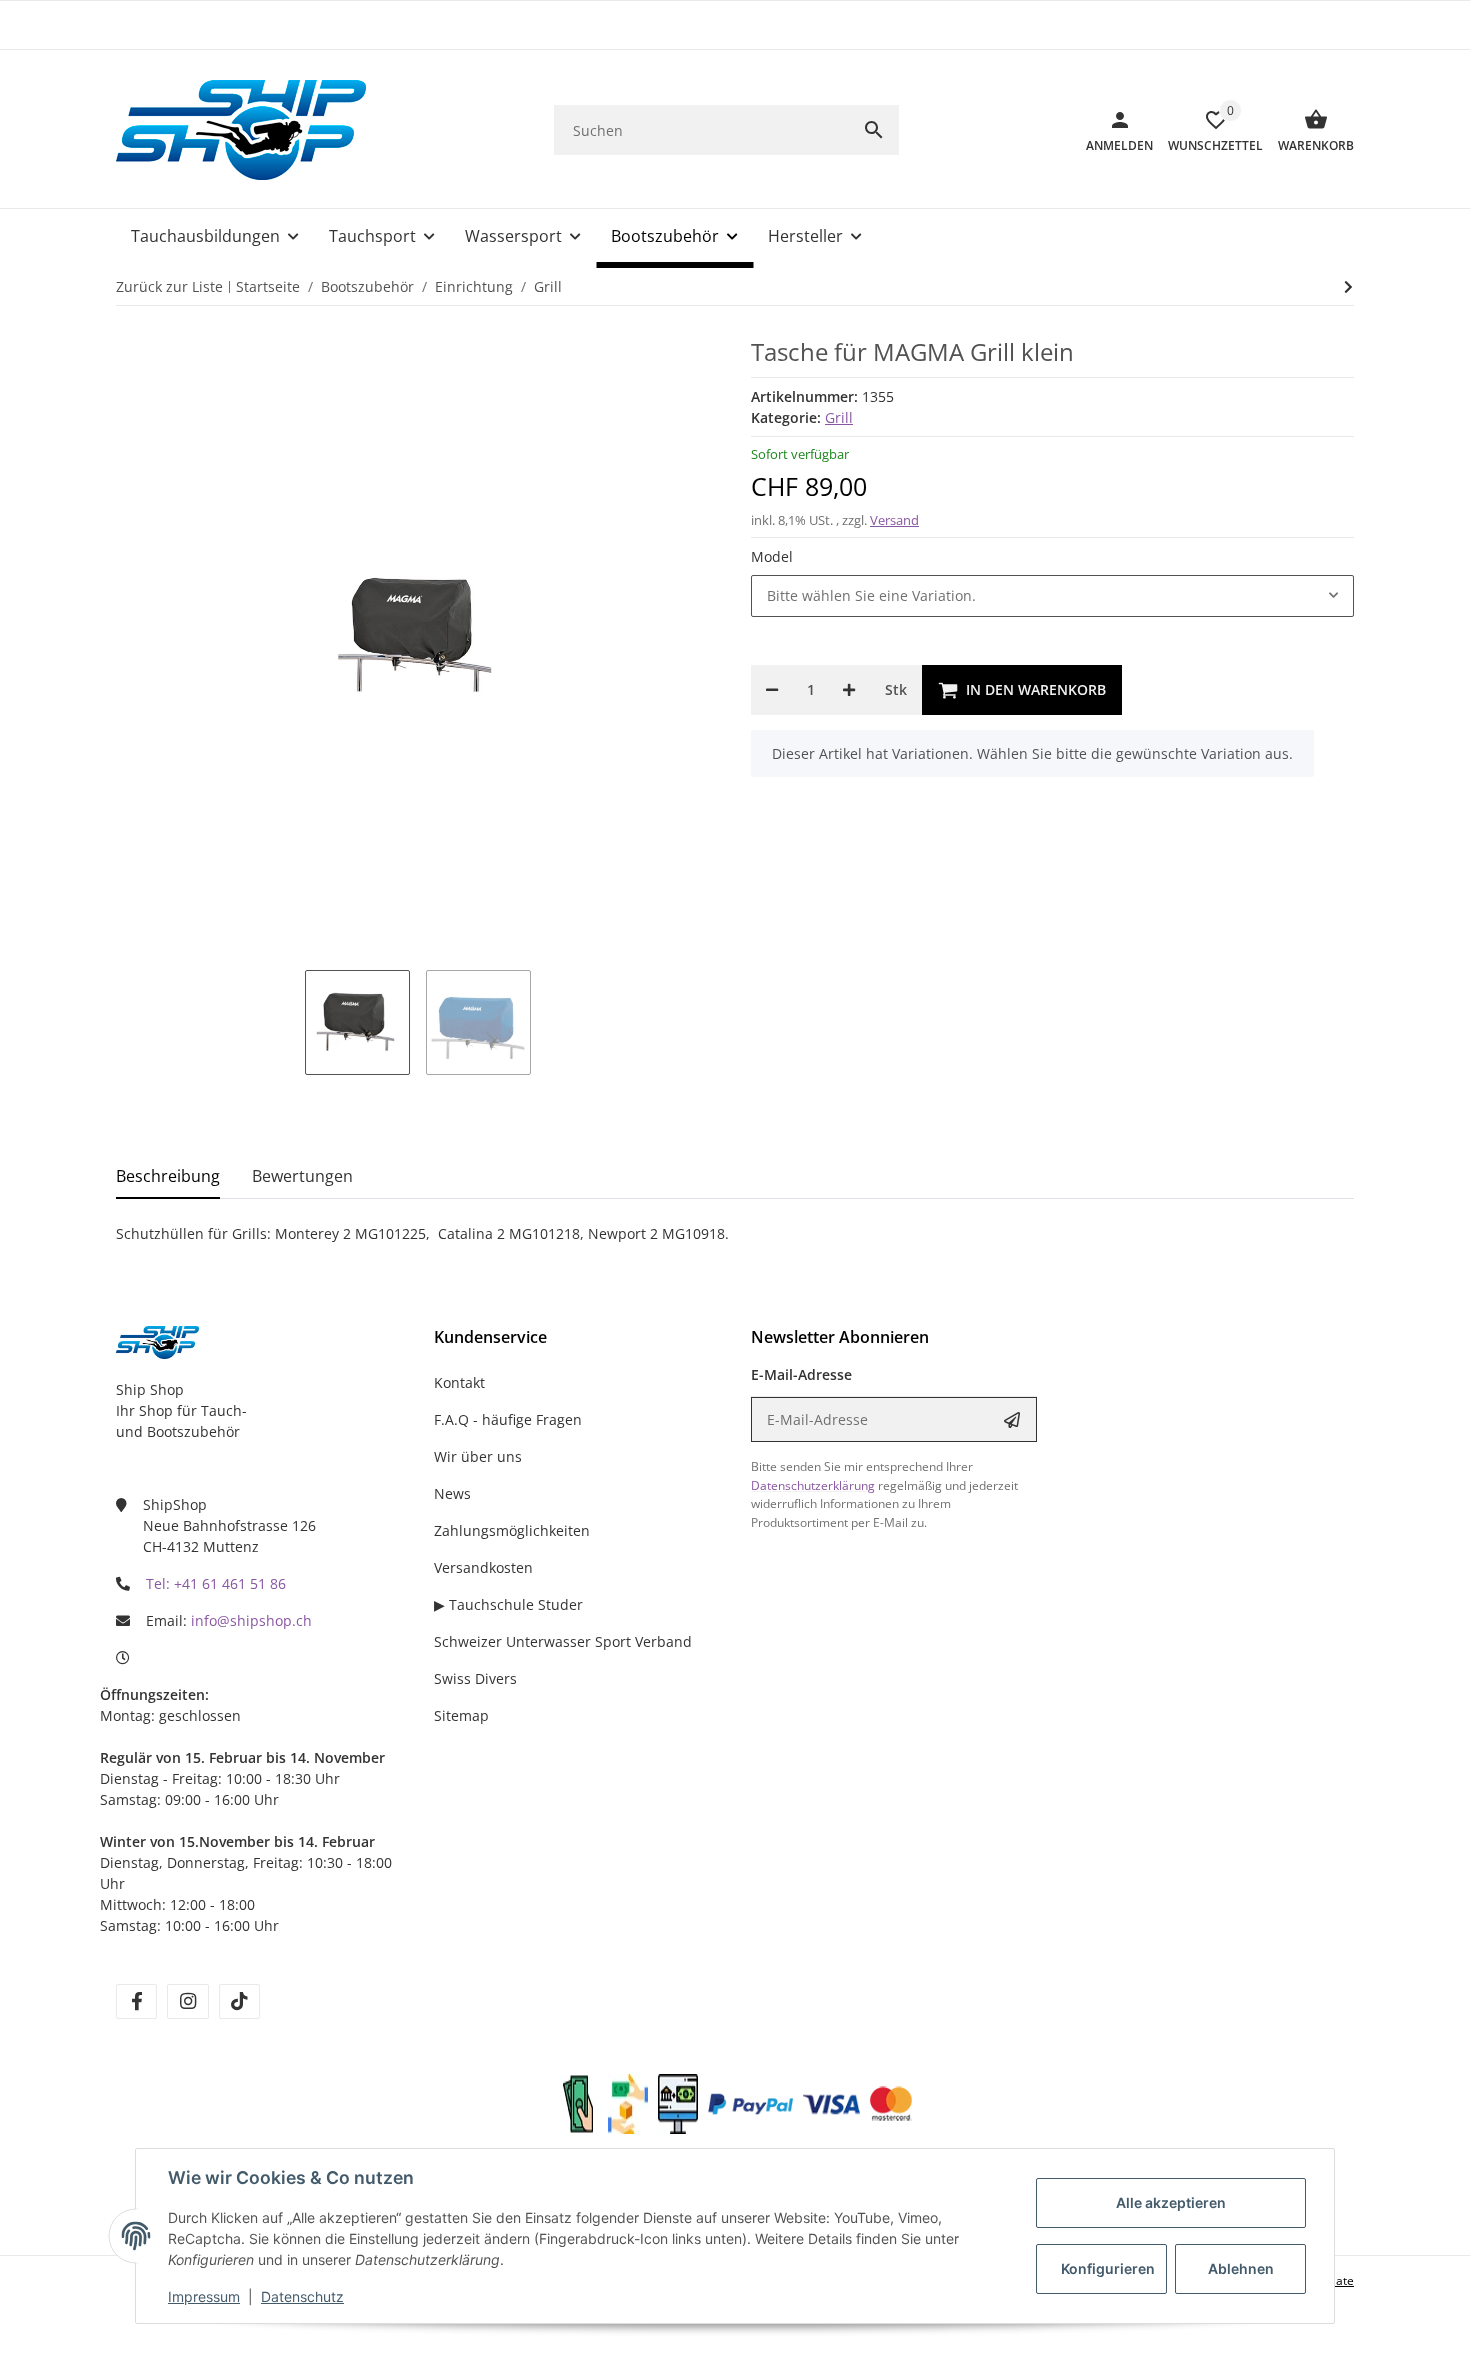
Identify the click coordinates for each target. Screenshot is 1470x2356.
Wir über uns (478, 1456)
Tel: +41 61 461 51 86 (216, 1583)
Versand (894, 520)
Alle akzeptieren (1171, 2202)
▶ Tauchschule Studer (508, 1604)
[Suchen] (874, 130)
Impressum (204, 2296)
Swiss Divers (475, 1678)
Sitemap (461, 1715)
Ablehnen (1241, 2268)
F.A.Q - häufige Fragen (508, 1419)
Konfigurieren (1108, 2268)
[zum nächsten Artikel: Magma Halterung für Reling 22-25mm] (1348, 287)
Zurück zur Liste (169, 286)
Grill (839, 417)
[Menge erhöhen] (849, 690)
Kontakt (459, 1382)
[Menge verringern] (772, 690)
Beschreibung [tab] (168, 1176)
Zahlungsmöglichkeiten (512, 1530)
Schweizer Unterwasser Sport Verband (563, 1641)
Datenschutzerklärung (813, 1485)
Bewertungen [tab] (302, 1176)
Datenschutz (302, 2296)
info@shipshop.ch (251, 1620)
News (452, 1493)
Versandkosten (483, 1567)
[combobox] (1052, 596)
